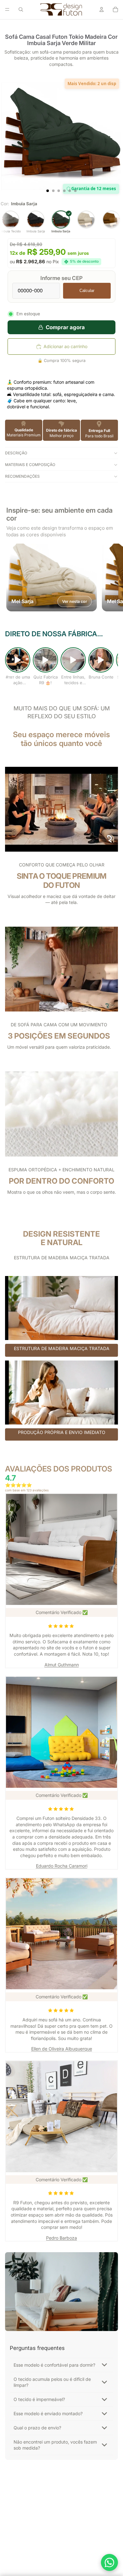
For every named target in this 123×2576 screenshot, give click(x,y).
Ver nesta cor (75, 601)
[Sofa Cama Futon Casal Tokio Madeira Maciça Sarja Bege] (86, 222)
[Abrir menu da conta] (102, 9)
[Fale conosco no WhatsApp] (109, 2562)
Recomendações (22, 476)
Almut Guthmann (62, 1665)
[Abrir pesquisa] (21, 9)
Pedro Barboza (61, 2238)
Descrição (16, 453)
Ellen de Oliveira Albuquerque (62, 2049)
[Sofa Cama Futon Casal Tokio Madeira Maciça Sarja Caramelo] (111, 222)
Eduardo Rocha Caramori (62, 1866)
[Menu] (7, 9)
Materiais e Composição (30, 465)
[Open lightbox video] (18, 660)
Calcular (87, 291)
